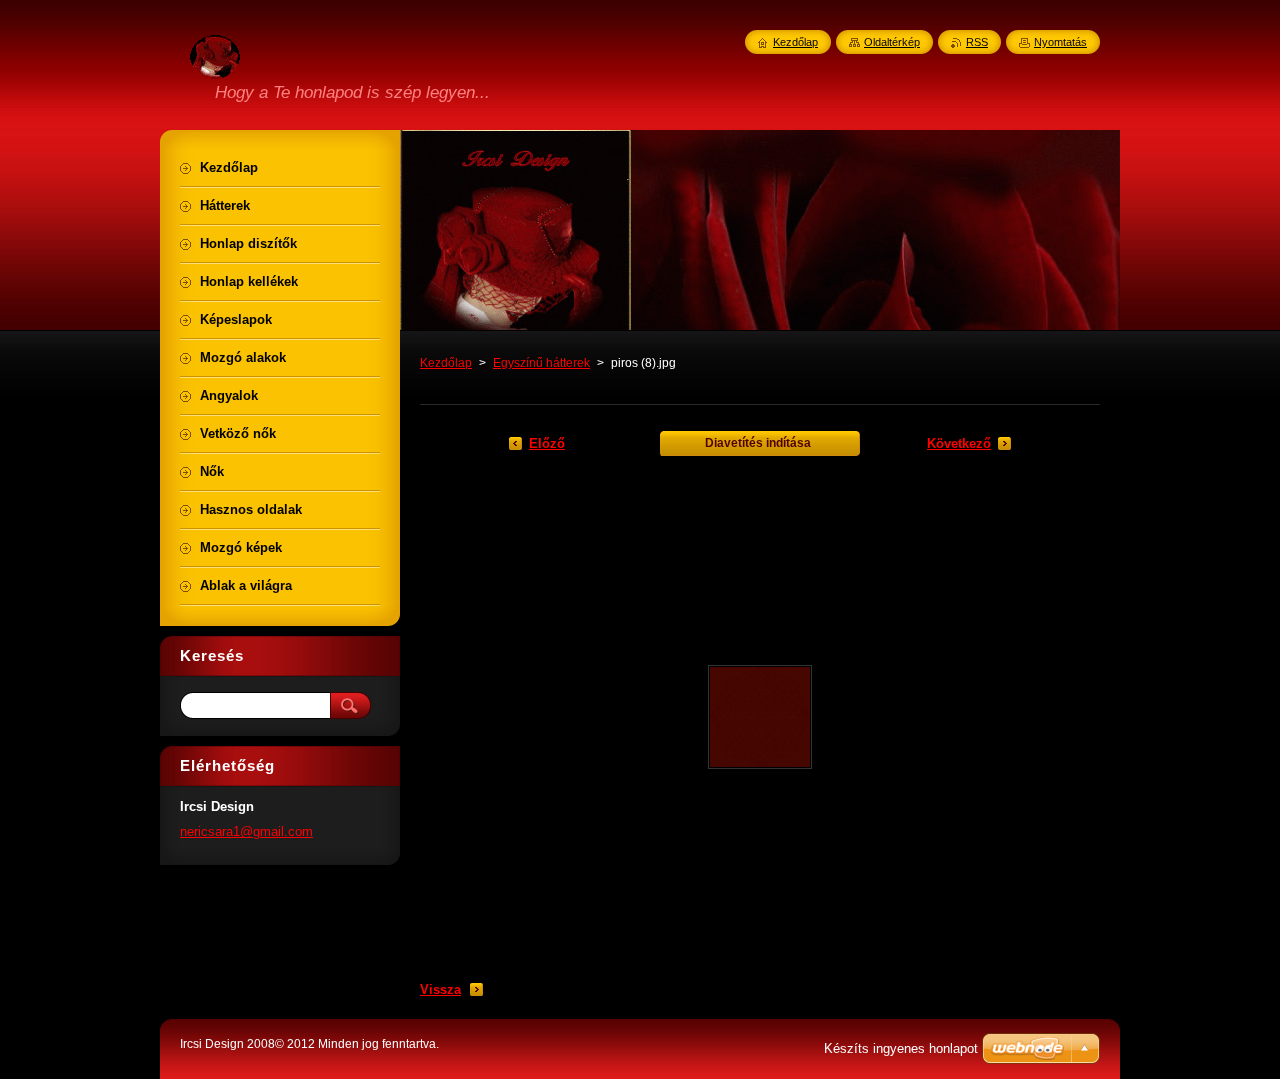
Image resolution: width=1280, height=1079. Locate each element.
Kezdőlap (446, 363)
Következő (959, 443)
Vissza (440, 989)
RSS (977, 42)
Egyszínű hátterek (541, 363)
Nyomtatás (1060, 42)
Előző (547, 443)
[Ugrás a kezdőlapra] (215, 67)
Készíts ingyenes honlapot (901, 1048)
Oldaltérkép (892, 42)
